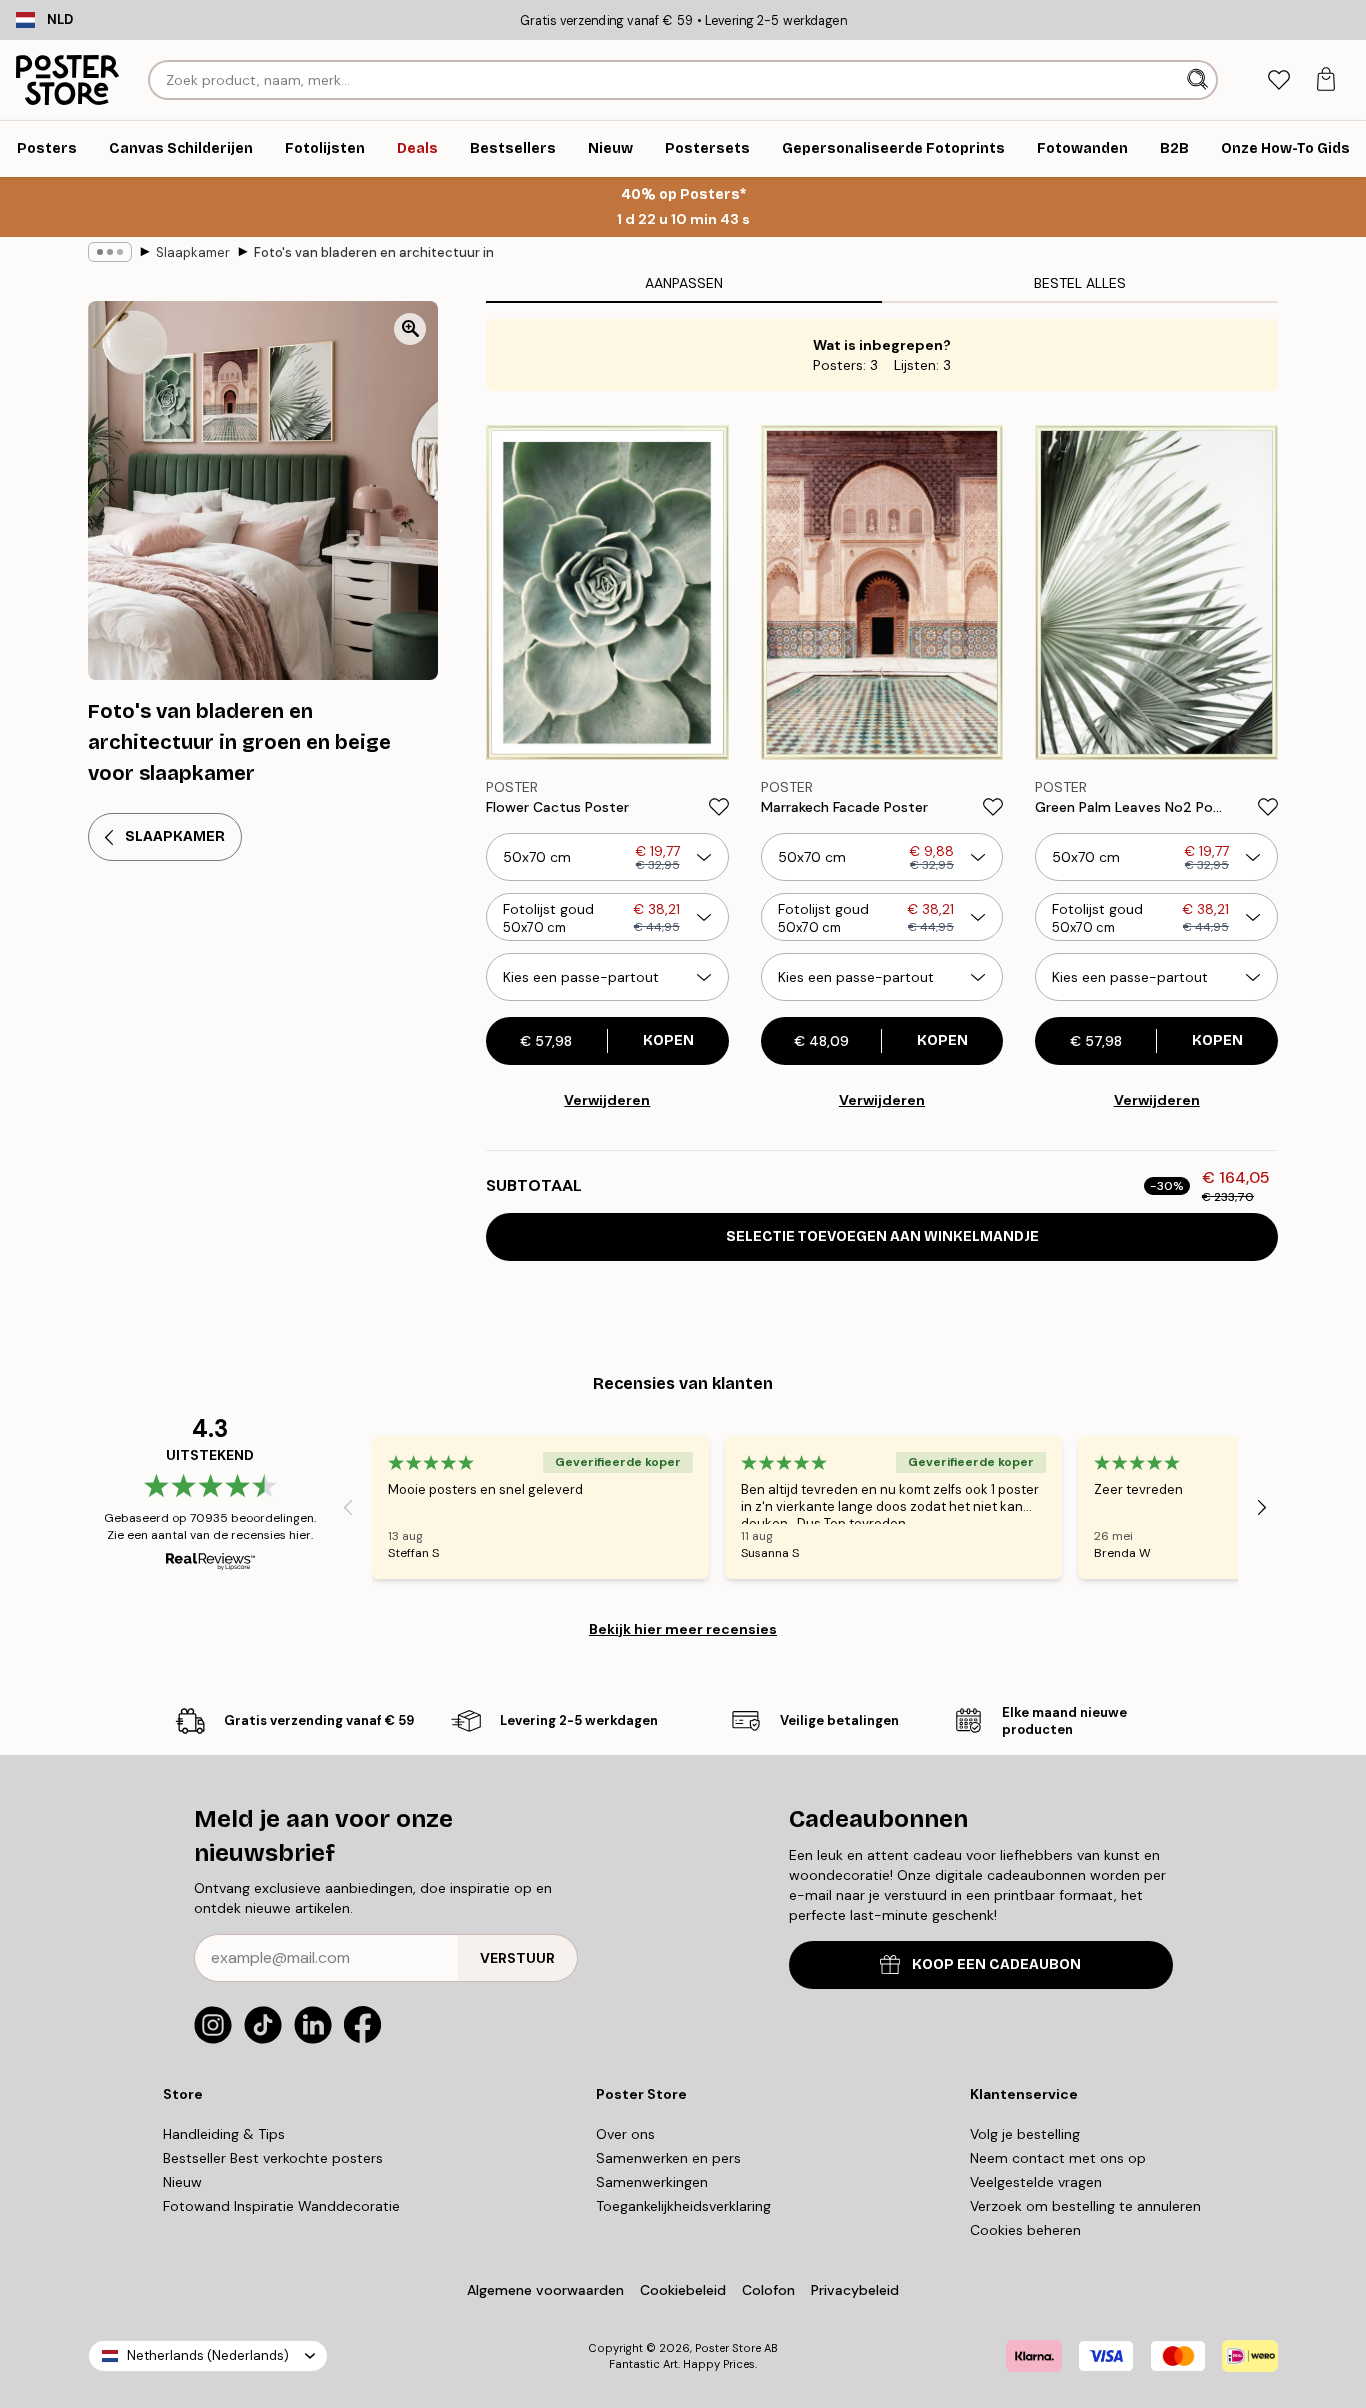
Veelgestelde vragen (1036, 2182)
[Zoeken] (1199, 80)
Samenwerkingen (652, 2182)
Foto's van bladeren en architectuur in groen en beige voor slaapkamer (374, 252)
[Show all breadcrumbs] (110, 252)
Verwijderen (607, 1100)
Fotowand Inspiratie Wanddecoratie (281, 2206)
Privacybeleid (855, 2290)
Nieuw (182, 2182)
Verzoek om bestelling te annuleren (1085, 2206)
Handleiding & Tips (224, 2134)
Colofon (768, 2290)
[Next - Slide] (1262, 1507)
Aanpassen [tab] (684, 283)
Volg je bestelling (1025, 2134)
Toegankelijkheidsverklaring (683, 2206)
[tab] (1278, 80)
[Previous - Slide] (348, 1507)
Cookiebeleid (683, 2290)
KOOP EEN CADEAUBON (996, 1964)
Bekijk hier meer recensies (683, 1629)
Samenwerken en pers (668, 2158)
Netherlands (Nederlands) (208, 2355)
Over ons (625, 2134)
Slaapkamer (193, 252)
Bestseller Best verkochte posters (273, 2158)
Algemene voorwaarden (545, 2290)
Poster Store (728, 2348)
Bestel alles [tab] (1080, 283)
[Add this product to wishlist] (719, 807)
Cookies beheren (1025, 2230)
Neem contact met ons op (1058, 2158)
